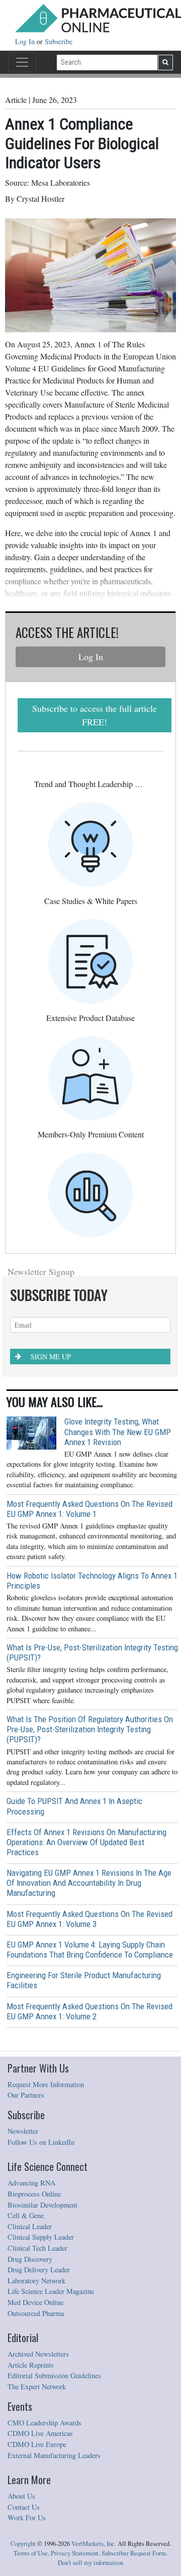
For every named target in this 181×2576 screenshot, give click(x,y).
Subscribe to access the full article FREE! (95, 715)
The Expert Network (37, 2387)
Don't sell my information (90, 2563)
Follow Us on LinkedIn (41, 2142)
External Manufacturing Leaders (54, 2455)
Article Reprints (31, 2365)
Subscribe (59, 41)
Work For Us (27, 2518)
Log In (26, 41)
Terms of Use (31, 2553)
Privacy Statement (75, 2553)
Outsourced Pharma (36, 2313)
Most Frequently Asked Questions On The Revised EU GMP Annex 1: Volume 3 (89, 1919)
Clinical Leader (30, 2226)
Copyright (23, 2544)
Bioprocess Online (34, 2194)
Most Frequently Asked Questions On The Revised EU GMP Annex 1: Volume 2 (89, 2011)
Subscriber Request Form (134, 2553)
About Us (21, 2496)
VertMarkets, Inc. (94, 2544)
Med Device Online (35, 2302)
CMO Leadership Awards (44, 2423)
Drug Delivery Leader (39, 2270)
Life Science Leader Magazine (51, 2291)
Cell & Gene (26, 2215)
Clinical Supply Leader (41, 2237)
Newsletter (23, 2131)
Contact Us (24, 2507)
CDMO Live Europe (37, 2444)
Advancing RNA (31, 2183)
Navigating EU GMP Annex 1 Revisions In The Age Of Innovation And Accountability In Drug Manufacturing (89, 1883)
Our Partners (26, 2095)
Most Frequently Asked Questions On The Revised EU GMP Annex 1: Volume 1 (89, 1509)
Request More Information (46, 2084)
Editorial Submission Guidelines (54, 2375)
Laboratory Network (36, 2281)
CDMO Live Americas (40, 2433)
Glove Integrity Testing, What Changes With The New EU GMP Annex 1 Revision (118, 1432)
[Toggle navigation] (22, 62)
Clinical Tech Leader (37, 2248)
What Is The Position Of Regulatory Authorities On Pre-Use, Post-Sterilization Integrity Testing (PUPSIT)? (90, 1729)
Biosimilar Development (42, 2205)
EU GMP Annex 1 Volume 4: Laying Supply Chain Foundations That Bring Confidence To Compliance (90, 1950)
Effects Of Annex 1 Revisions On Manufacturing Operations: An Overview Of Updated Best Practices (86, 1842)
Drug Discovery (30, 2259)
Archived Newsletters (38, 2354)
